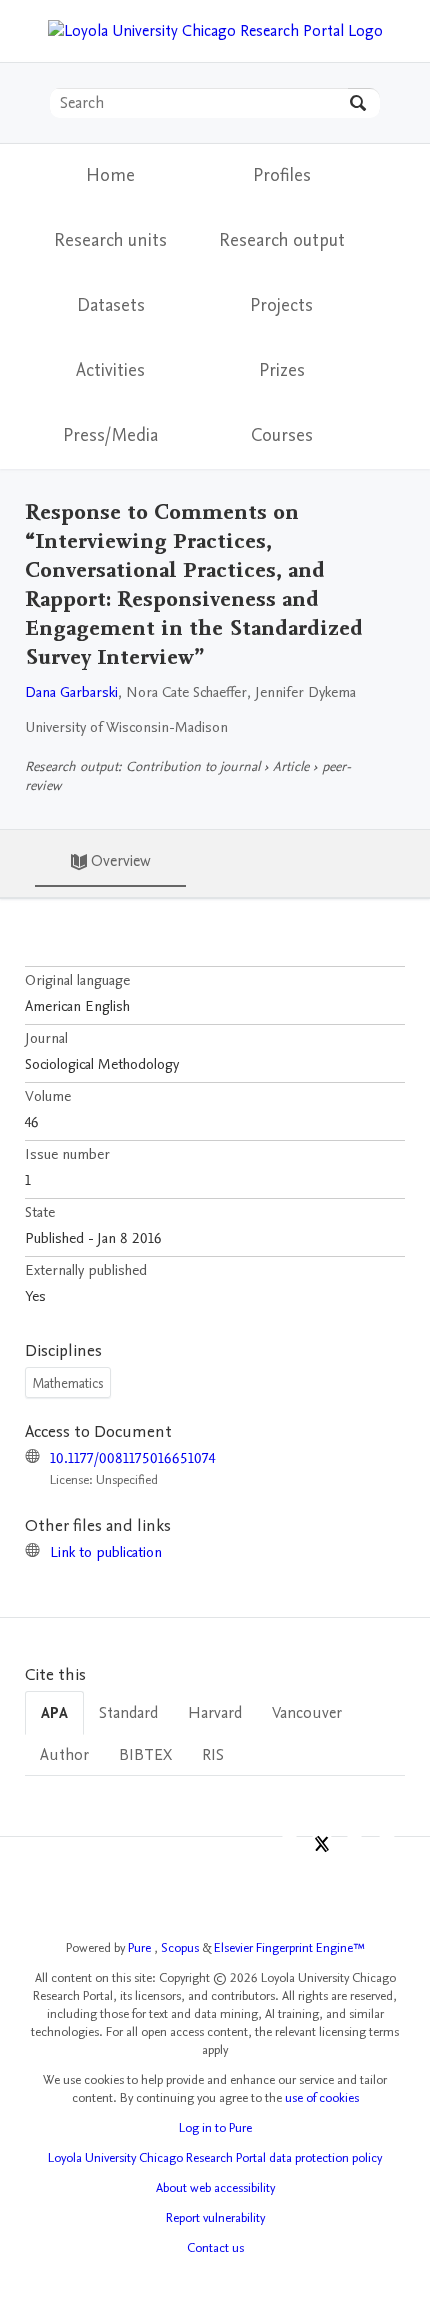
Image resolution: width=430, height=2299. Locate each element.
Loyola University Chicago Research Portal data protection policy (215, 2158)
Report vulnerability (215, 2218)
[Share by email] (387, 1848)
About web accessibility (215, 2188)
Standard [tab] (128, 1713)
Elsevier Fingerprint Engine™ (289, 1948)
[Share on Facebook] (289, 1848)
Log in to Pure (215, 2128)
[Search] (364, 103)
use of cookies (322, 2098)
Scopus (181, 1948)
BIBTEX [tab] (145, 1755)
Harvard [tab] (215, 1713)
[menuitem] (281, 176)
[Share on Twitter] (322, 1848)
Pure (141, 1948)
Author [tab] (64, 1755)
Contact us (215, 2248)
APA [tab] (54, 1713)
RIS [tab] (213, 1755)
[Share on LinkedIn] (354, 1848)
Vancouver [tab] (307, 1713)
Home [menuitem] (110, 175)
